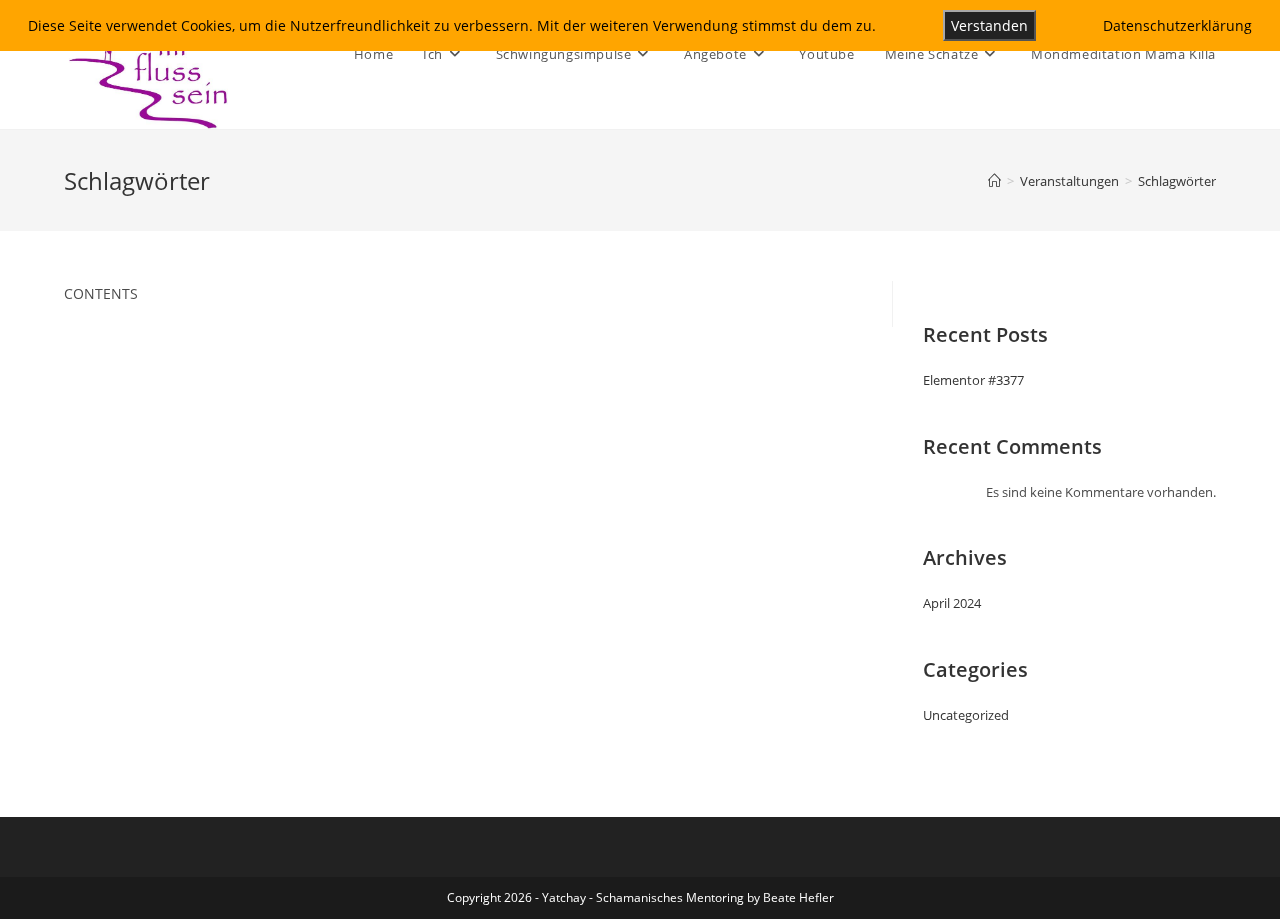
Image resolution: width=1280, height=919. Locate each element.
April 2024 (952, 603)
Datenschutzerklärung (1177, 25)
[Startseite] (994, 181)
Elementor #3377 (973, 380)
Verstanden (989, 25)
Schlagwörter (1177, 181)
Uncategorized (966, 715)
